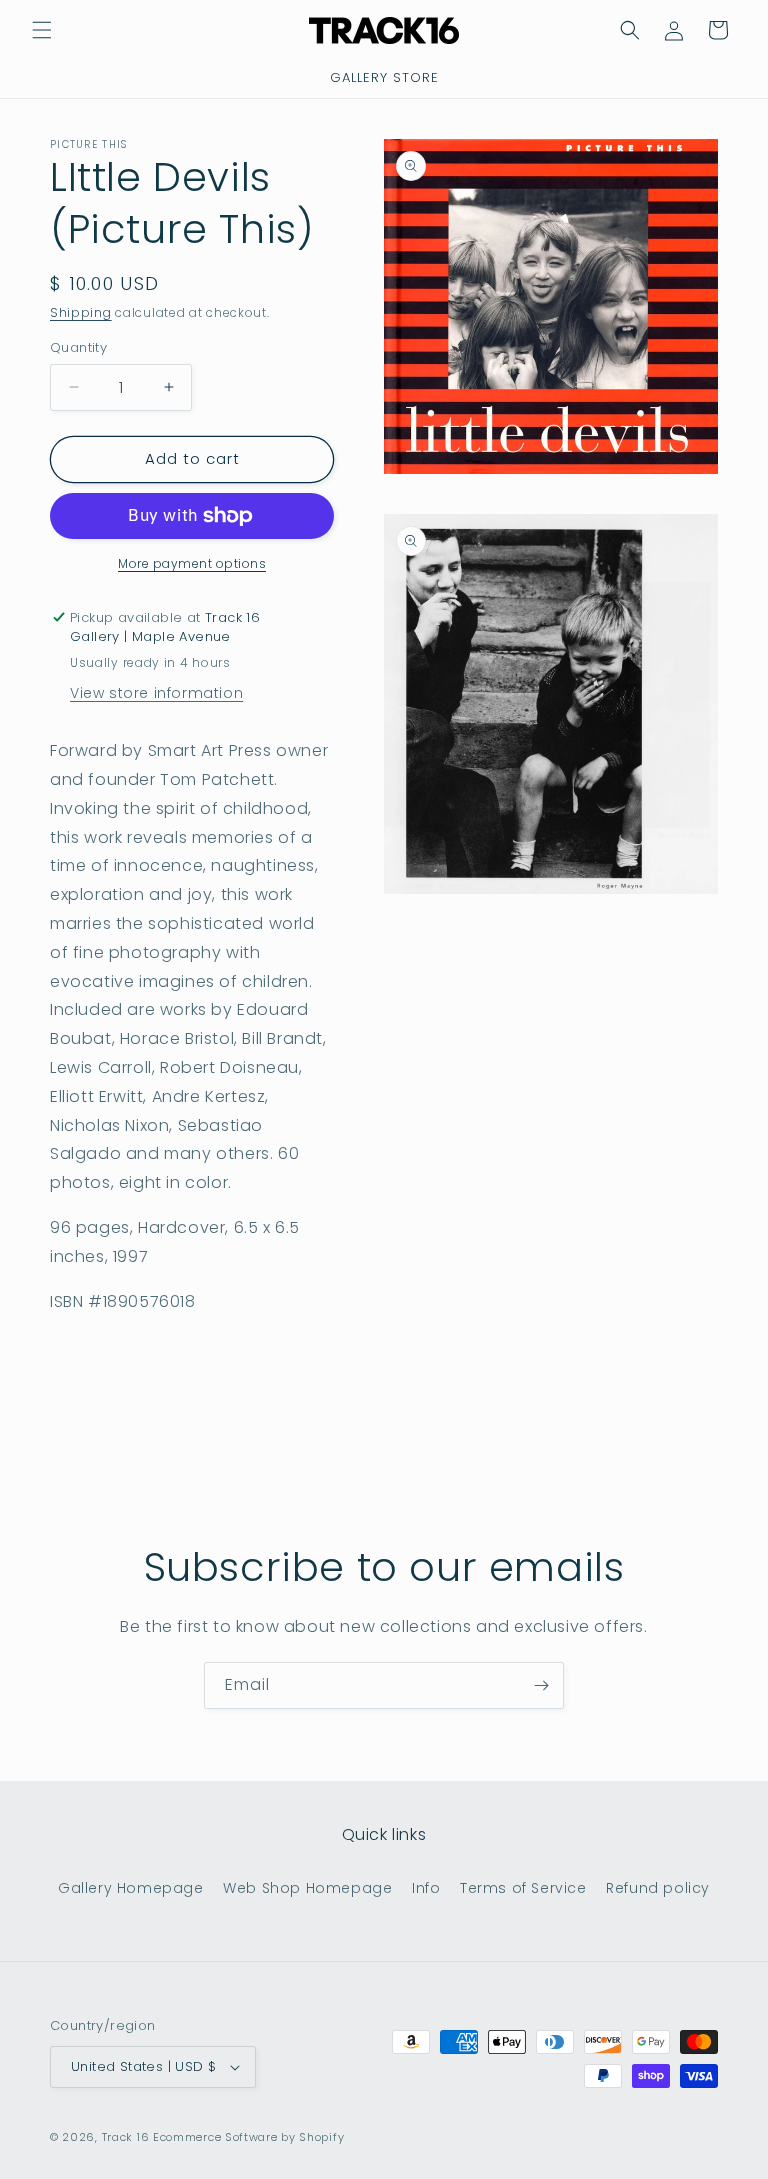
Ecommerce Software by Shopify (248, 2137)
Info (426, 1888)
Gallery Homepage (131, 1888)
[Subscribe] (541, 1685)
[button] (42, 30)
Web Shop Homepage (307, 1888)
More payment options (192, 563)
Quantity (78, 347)
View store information (156, 693)
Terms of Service (523, 1888)
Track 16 (126, 2137)
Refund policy (658, 1888)
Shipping (81, 312)
